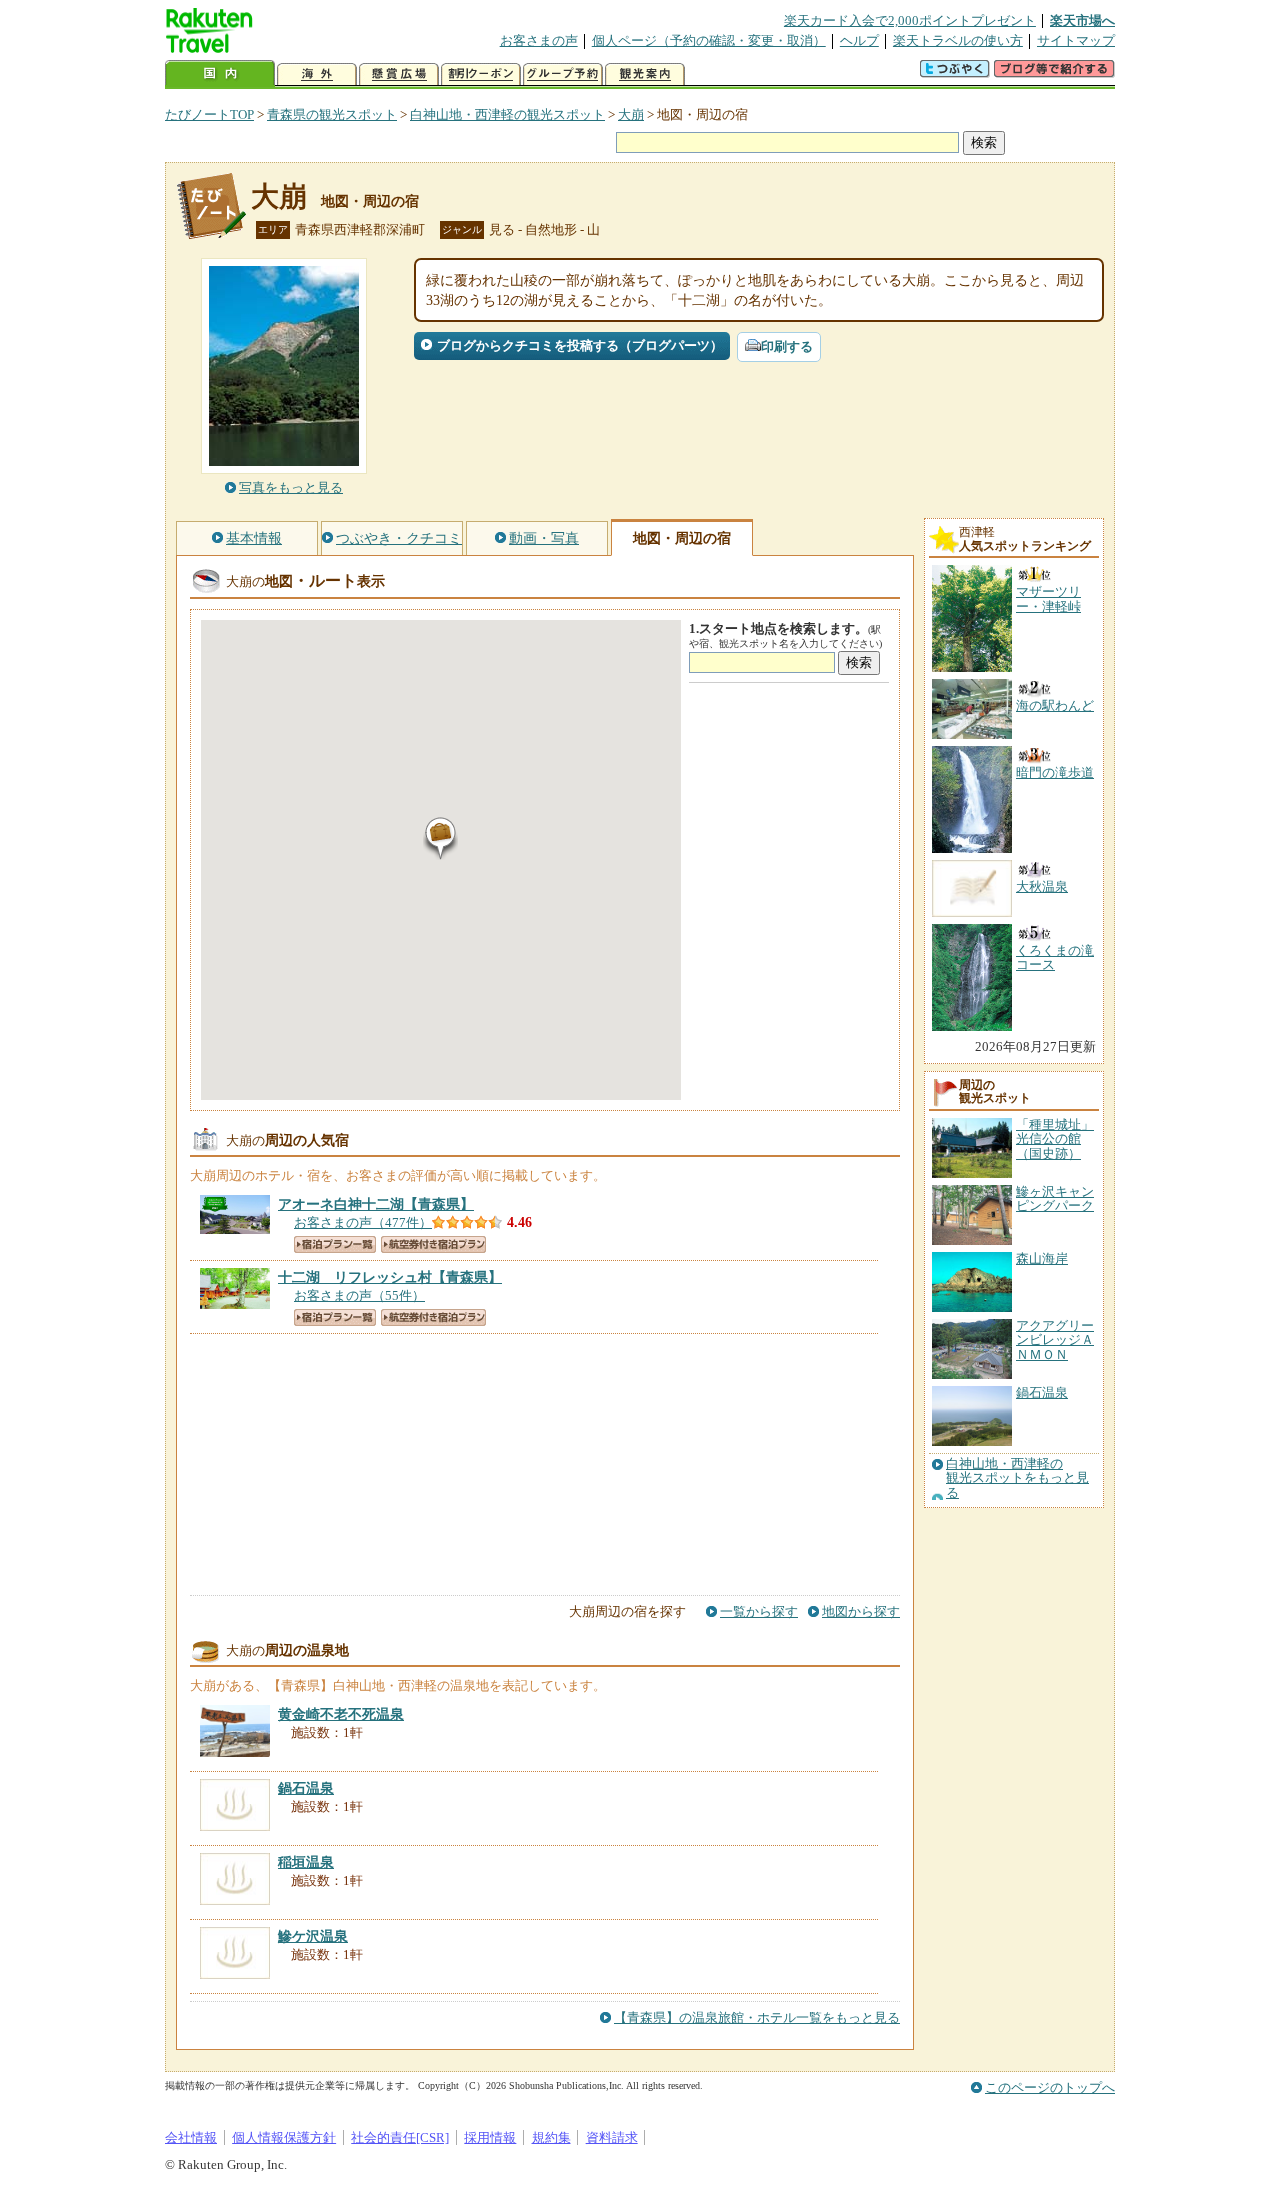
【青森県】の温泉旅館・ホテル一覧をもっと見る (757, 2017)
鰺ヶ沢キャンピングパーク (1055, 1198)
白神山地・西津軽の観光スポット (507, 114)
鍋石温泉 (1042, 1392)
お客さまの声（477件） (363, 1222)
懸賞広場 (399, 74)
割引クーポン (481, 74)
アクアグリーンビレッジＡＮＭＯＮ (1055, 1340)
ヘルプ (859, 40)
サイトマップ (1076, 40)
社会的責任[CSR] (400, 2137)
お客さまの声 (539, 40)
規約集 (551, 2137)
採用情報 (490, 2137)
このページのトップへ (1050, 2087)
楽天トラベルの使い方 (958, 40)
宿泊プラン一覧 (335, 1244)
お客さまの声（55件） (359, 1295)
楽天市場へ (1082, 20)
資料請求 (612, 2137)
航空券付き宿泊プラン (433, 1244)
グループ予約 (563, 74)
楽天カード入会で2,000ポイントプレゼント (910, 20)
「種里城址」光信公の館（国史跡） (1055, 1139)
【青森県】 (376, 1204)
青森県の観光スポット (332, 114)
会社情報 (191, 2137)
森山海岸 (1042, 1258)
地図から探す (861, 1611)
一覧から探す (759, 1611)
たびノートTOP (209, 114)
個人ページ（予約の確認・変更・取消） (709, 40)
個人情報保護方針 (284, 2137)
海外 (317, 74)
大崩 (631, 114)
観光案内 (645, 74)
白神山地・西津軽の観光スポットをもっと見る (1017, 1478)
